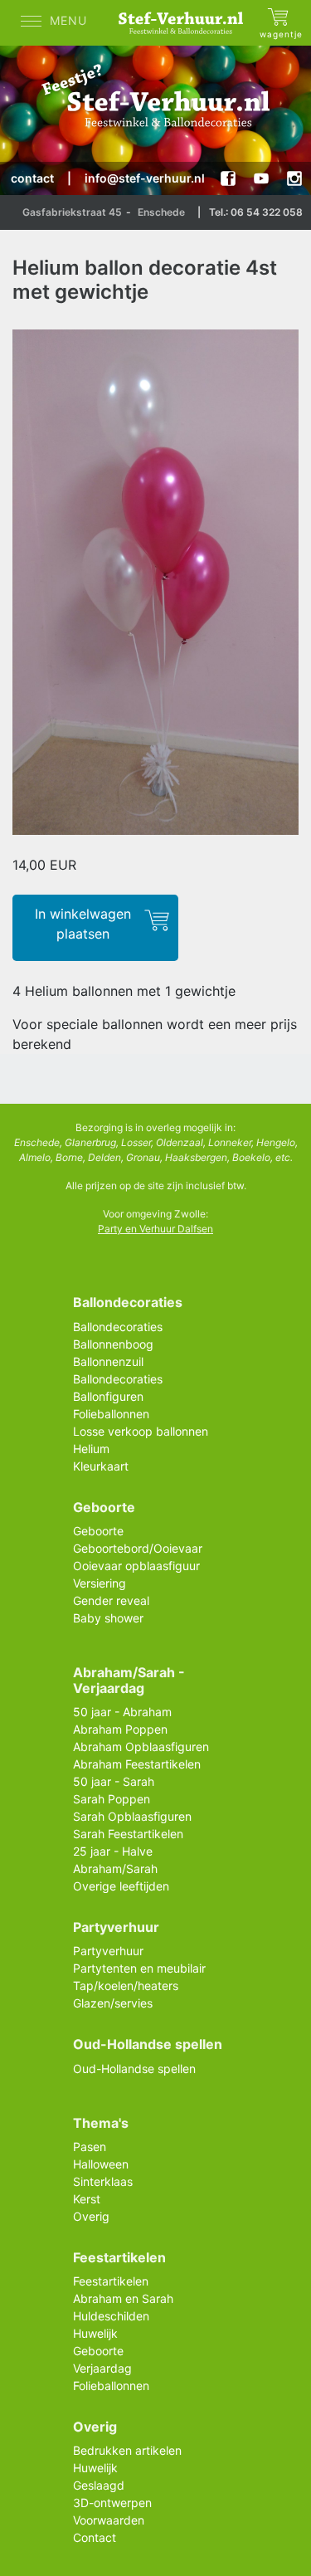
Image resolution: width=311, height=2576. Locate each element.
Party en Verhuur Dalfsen (155, 1229)
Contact (95, 2537)
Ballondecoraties (118, 1327)
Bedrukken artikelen (127, 2450)
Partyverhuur (108, 1951)
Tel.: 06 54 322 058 (256, 212)
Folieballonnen (111, 1414)
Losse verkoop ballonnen (141, 1431)
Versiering (100, 1583)
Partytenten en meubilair (139, 1968)
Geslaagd (99, 2485)
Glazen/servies (113, 2003)
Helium (91, 1449)
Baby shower (108, 1618)
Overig (91, 2216)
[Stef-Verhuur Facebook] (228, 178)
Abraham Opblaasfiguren (141, 1747)
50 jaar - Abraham (122, 1712)
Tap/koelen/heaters (126, 1986)
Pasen (90, 2147)
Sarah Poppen (112, 1799)
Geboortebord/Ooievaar (138, 1548)
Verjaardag (102, 2368)
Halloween (101, 2164)
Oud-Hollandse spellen (134, 2069)
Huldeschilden (111, 2316)
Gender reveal (111, 1600)
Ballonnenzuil (108, 1361)
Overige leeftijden (121, 1886)
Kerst (87, 2199)
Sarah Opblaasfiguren (132, 1816)
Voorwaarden (109, 2520)
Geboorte (98, 1531)
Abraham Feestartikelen (137, 1764)
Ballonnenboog (113, 1344)
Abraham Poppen (120, 1729)
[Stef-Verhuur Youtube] (261, 178)
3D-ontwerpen (112, 2503)
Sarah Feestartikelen (128, 1834)
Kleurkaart (101, 1466)
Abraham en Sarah (123, 2298)
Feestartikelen (111, 2281)
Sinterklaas (103, 2181)
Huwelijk (95, 2333)
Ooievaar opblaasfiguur (136, 1566)
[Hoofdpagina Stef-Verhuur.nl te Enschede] (185, 23)
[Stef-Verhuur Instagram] (294, 178)
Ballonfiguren (108, 1396)
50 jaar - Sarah (114, 1781)
